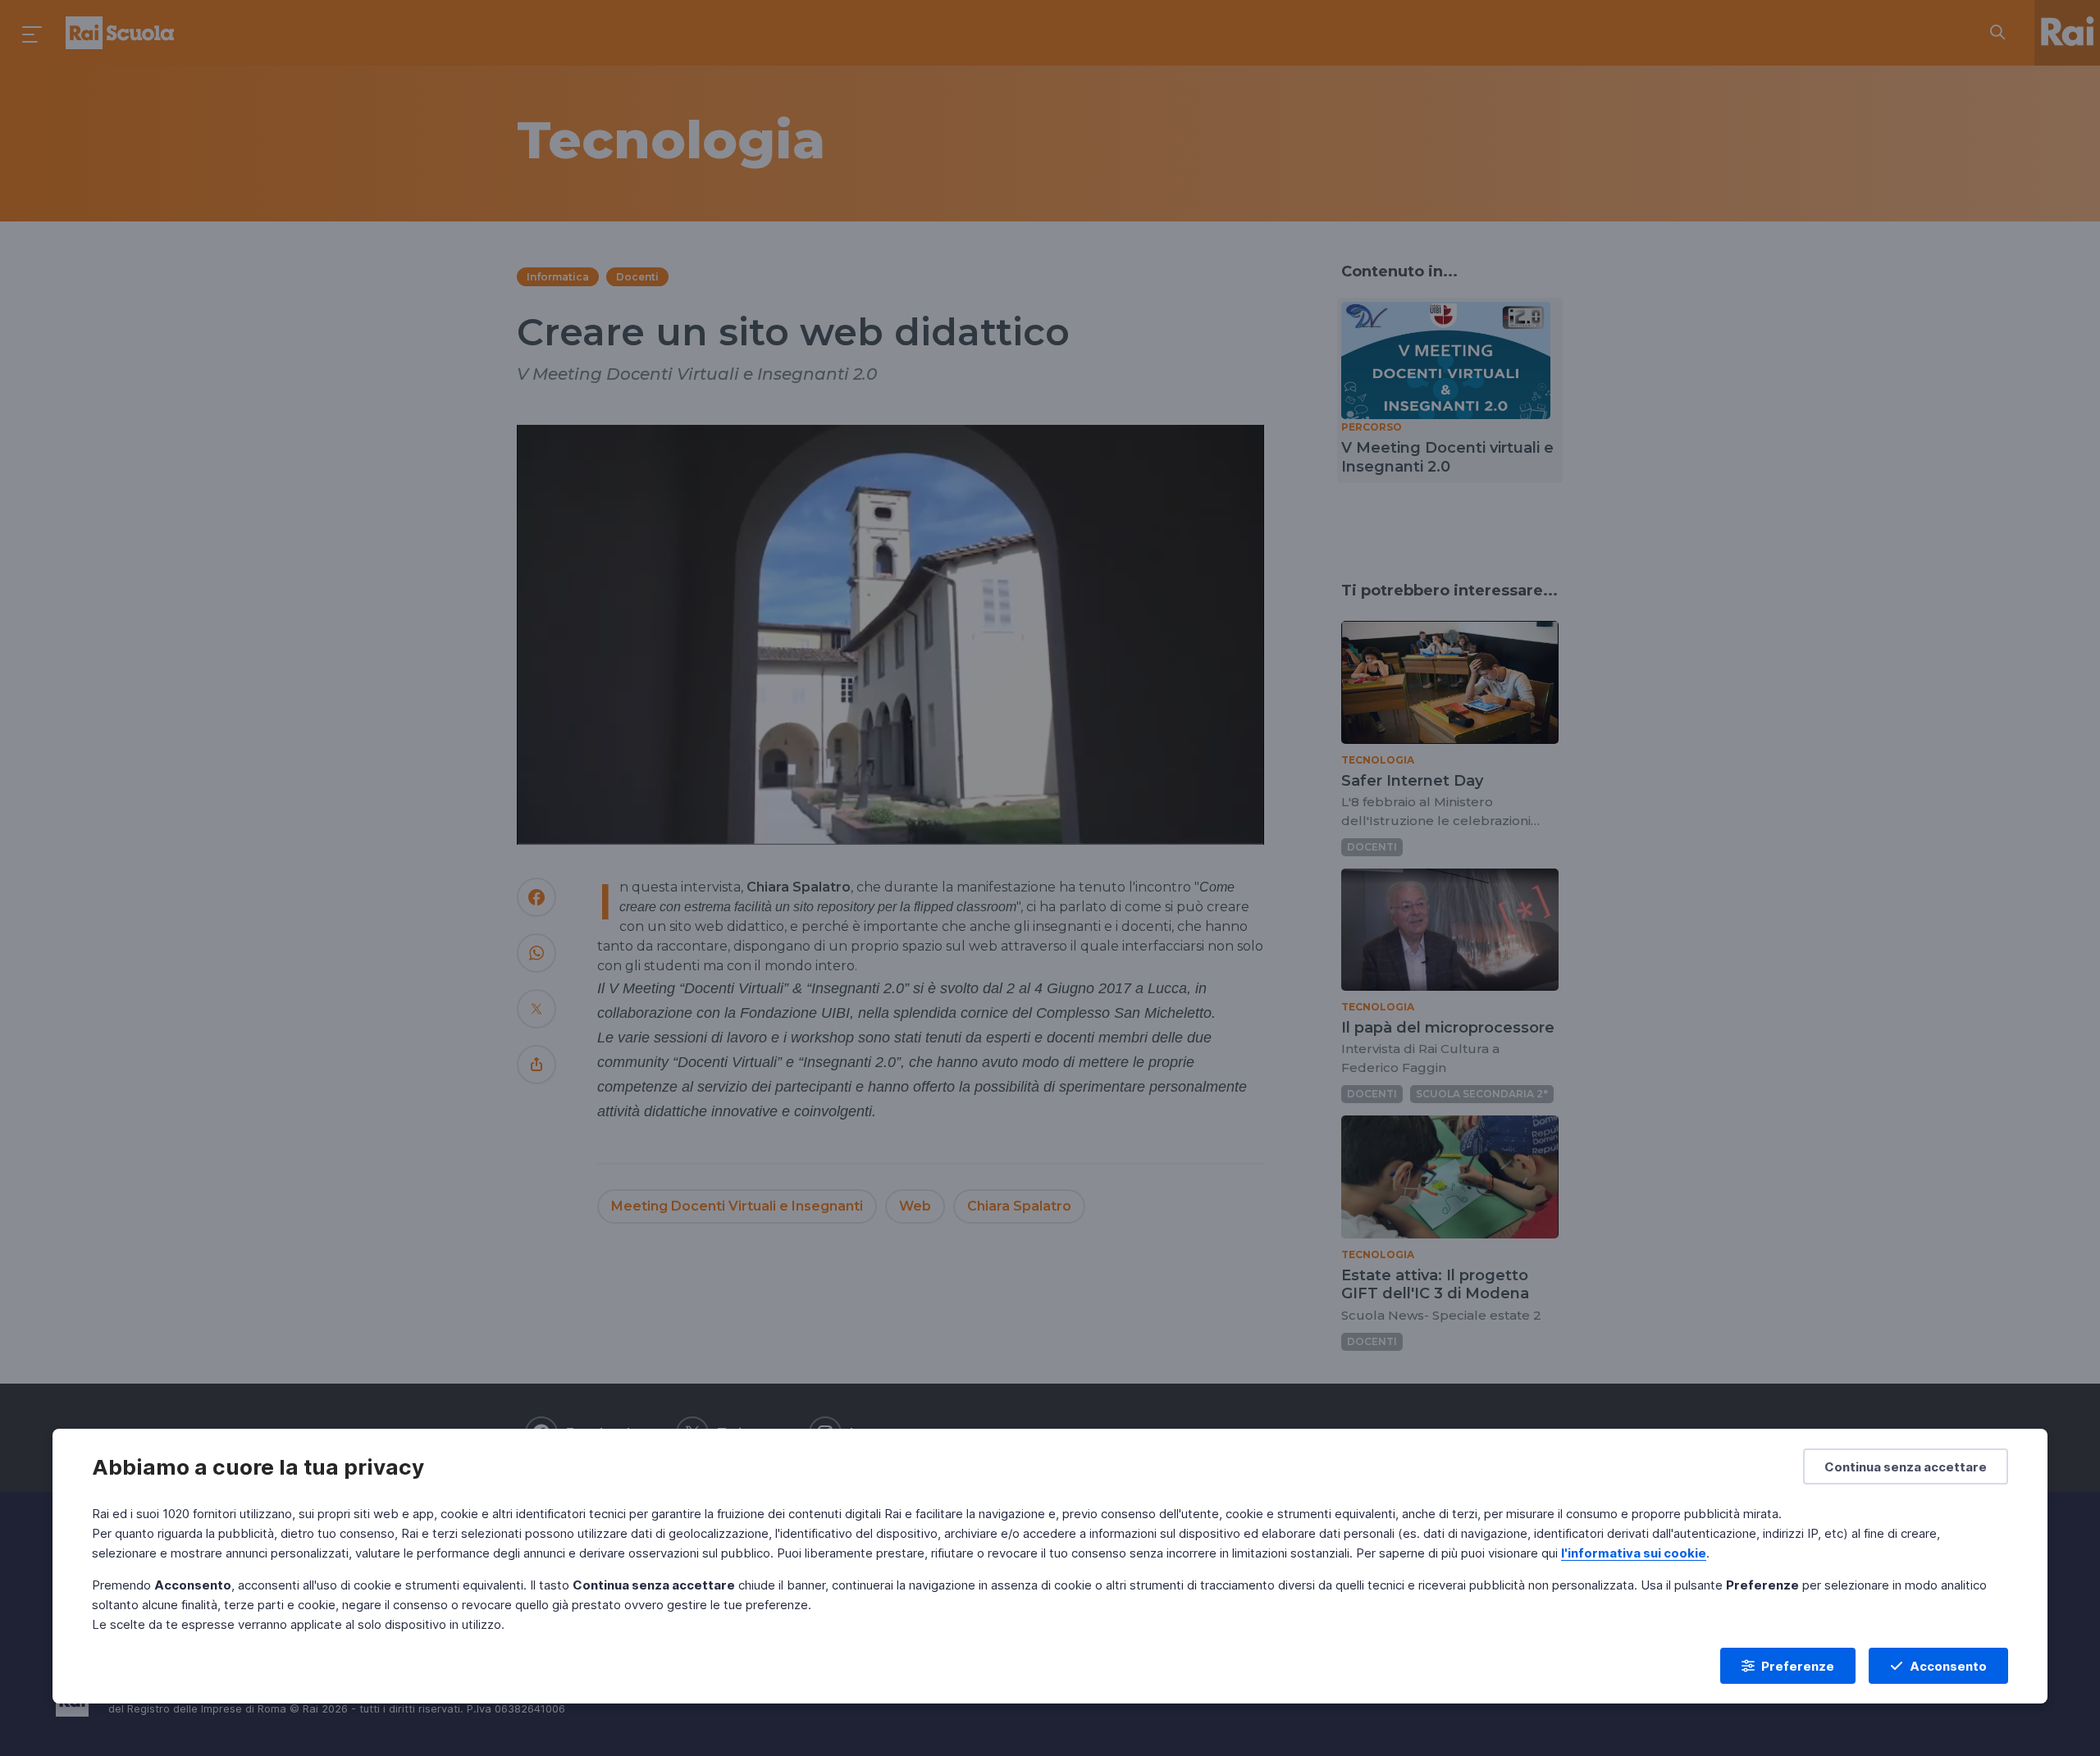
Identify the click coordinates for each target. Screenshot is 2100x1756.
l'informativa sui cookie (1634, 1553)
